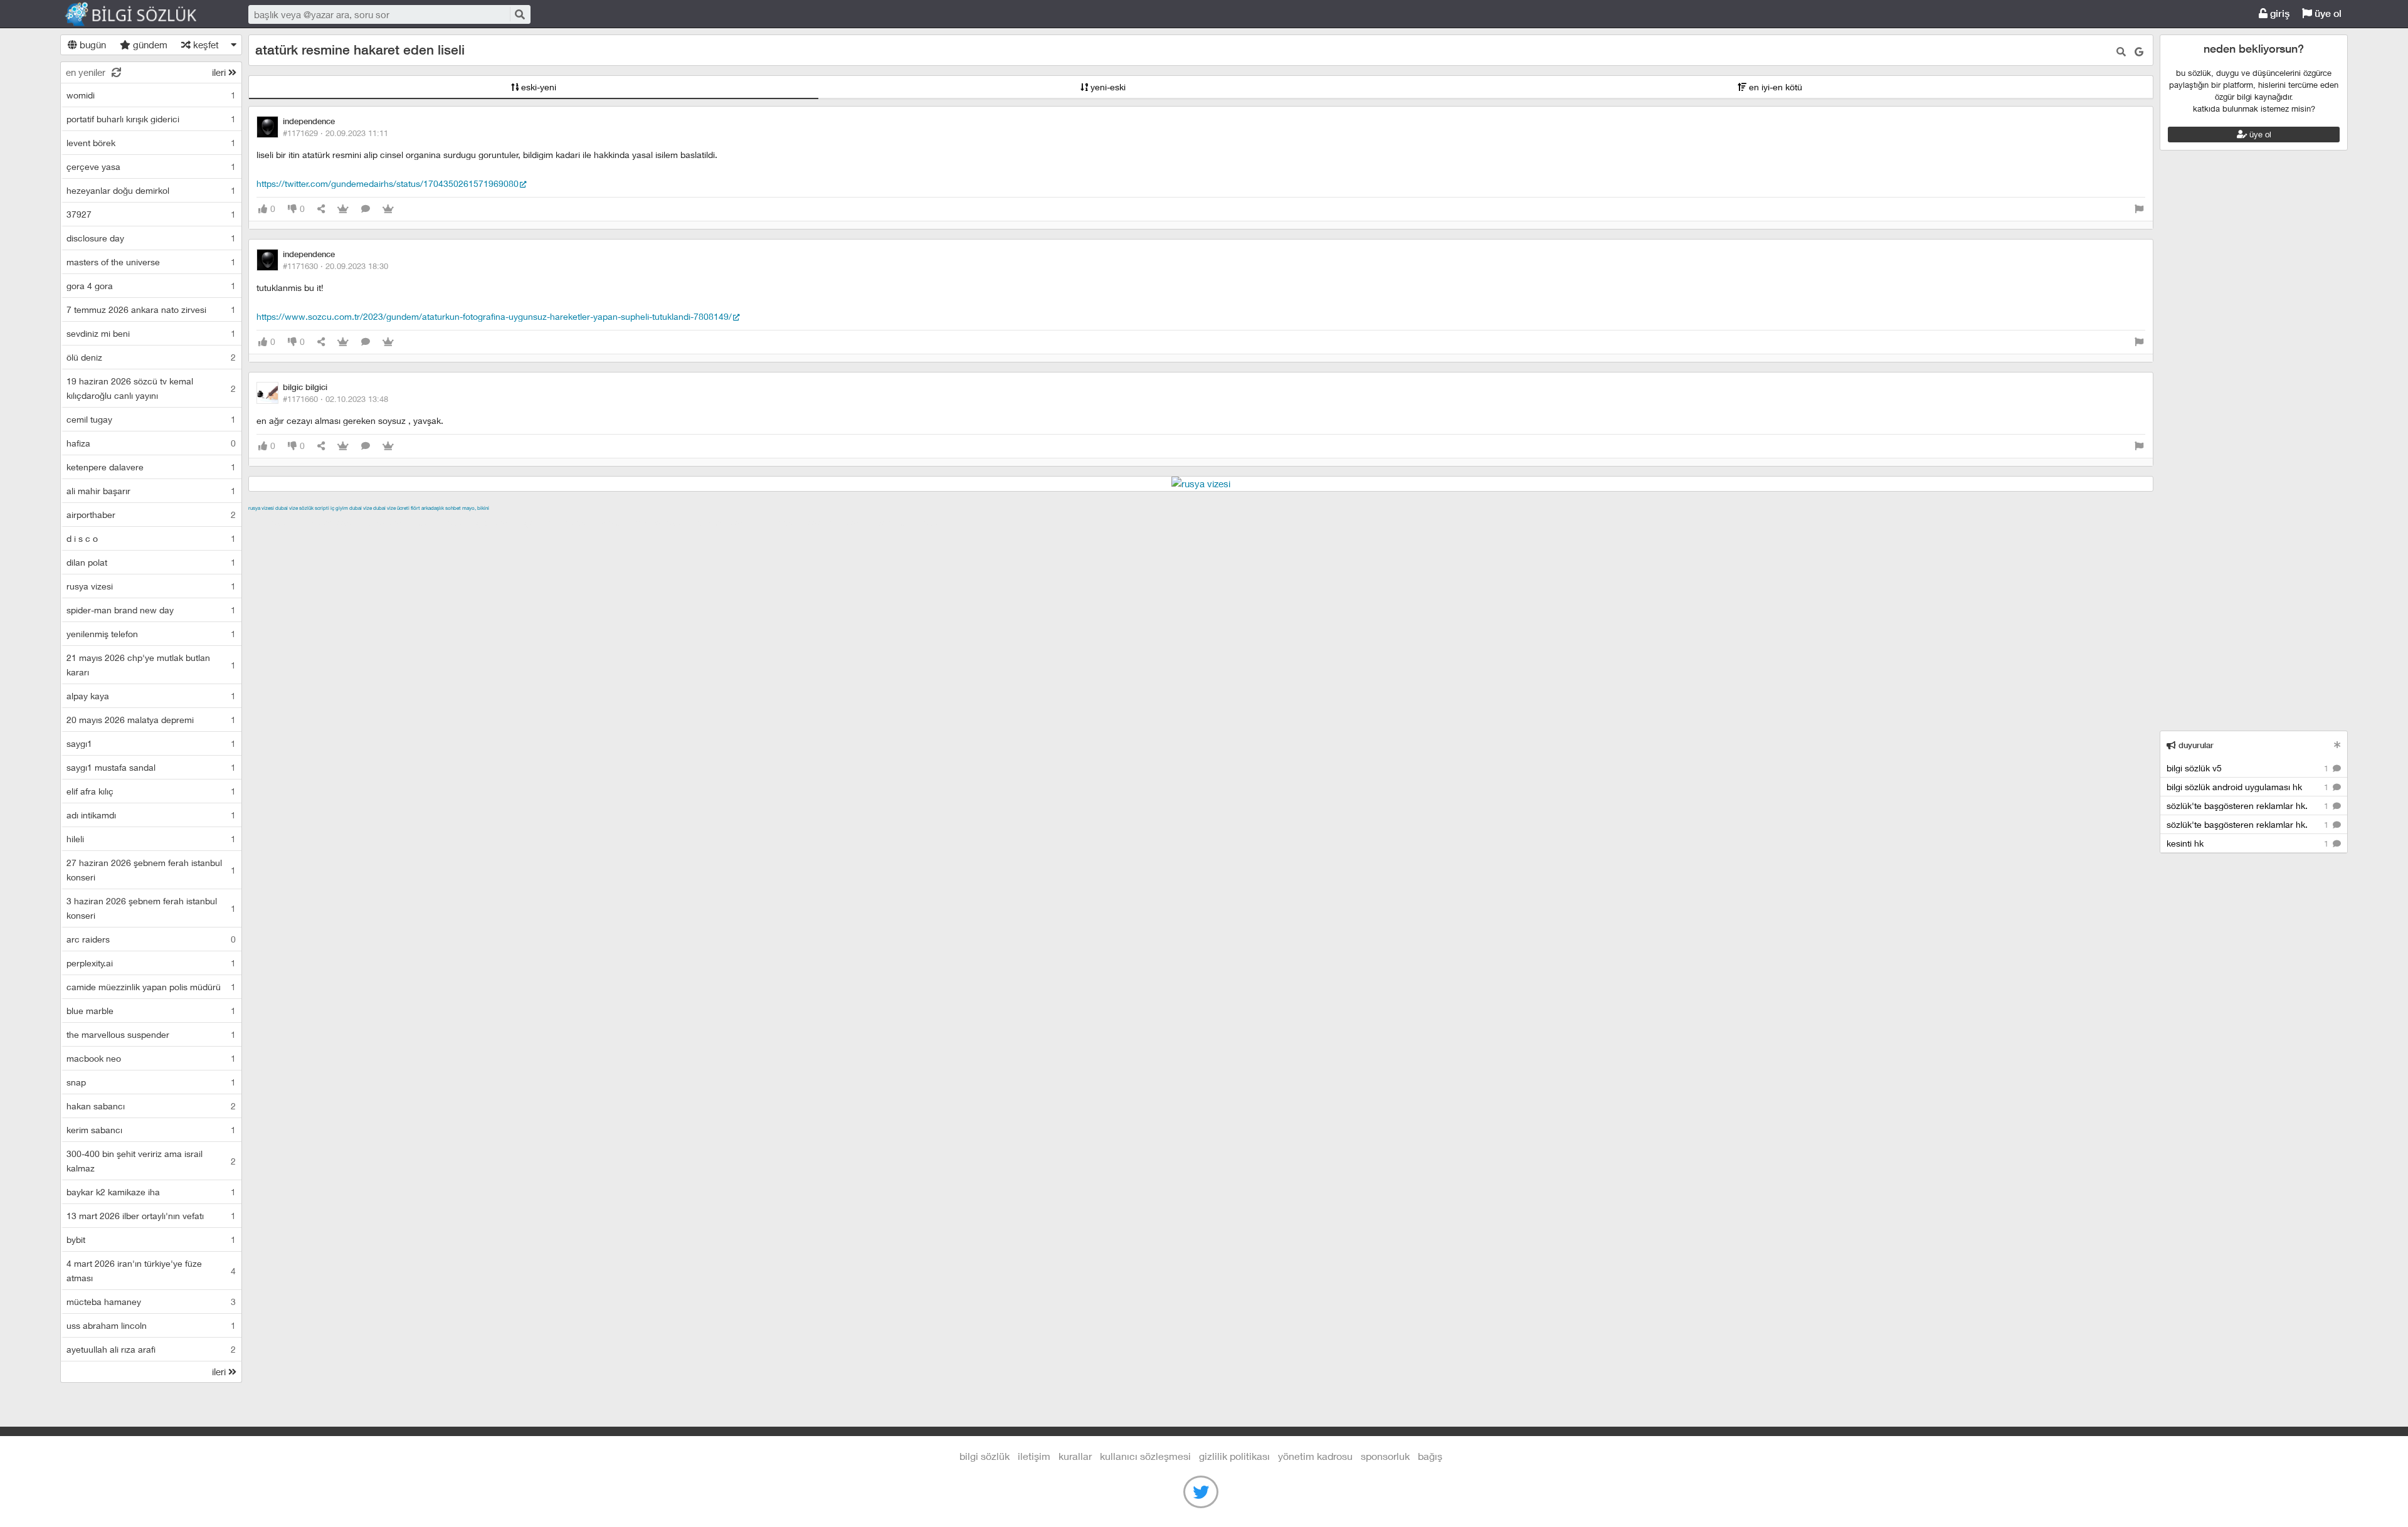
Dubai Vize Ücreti (391, 508)
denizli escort (446, 522)
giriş (2279, 13)
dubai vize (287, 508)
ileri (220, 72)
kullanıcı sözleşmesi (1145, 1456)
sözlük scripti (314, 508)
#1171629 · (335, 133)
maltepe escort (331, 522)
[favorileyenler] (388, 209)
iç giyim (339, 508)
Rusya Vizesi (261, 508)
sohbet (453, 508)
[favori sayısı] (343, 209)
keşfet (205, 45)
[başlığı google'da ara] (2139, 52)
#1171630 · (335, 266)
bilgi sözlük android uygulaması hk (2249, 787)
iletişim (1034, 1456)
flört (415, 508)
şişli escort (782, 522)
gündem (149, 45)
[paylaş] (321, 209)
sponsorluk (1385, 1456)
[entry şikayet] (2139, 209)
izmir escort (273, 522)
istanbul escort (726, 522)
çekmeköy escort (561, 522)
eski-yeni (537, 87)
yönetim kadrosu (1315, 1456)
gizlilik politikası (1234, 1456)
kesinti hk (2249, 843)
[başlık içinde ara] (2121, 52)
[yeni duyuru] (2337, 745)
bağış (1430, 1456)
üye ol (2327, 13)
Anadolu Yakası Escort (646, 522)
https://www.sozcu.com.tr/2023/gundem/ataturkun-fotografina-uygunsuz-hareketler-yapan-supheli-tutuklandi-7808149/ (494, 316)
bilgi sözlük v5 (2249, 768)
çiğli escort (499, 522)
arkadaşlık (433, 508)
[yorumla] (366, 209)
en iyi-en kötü (1774, 87)
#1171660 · (335, 399)
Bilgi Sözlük (142, 14)
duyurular (2195, 745)
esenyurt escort (840, 522)
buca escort (391, 522)
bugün (92, 45)
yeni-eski (1107, 87)
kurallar (1075, 1456)
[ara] (519, 14)
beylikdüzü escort (912, 522)
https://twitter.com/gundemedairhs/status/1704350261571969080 (388, 183)
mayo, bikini (476, 508)
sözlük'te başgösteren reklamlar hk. (2249, 806)
